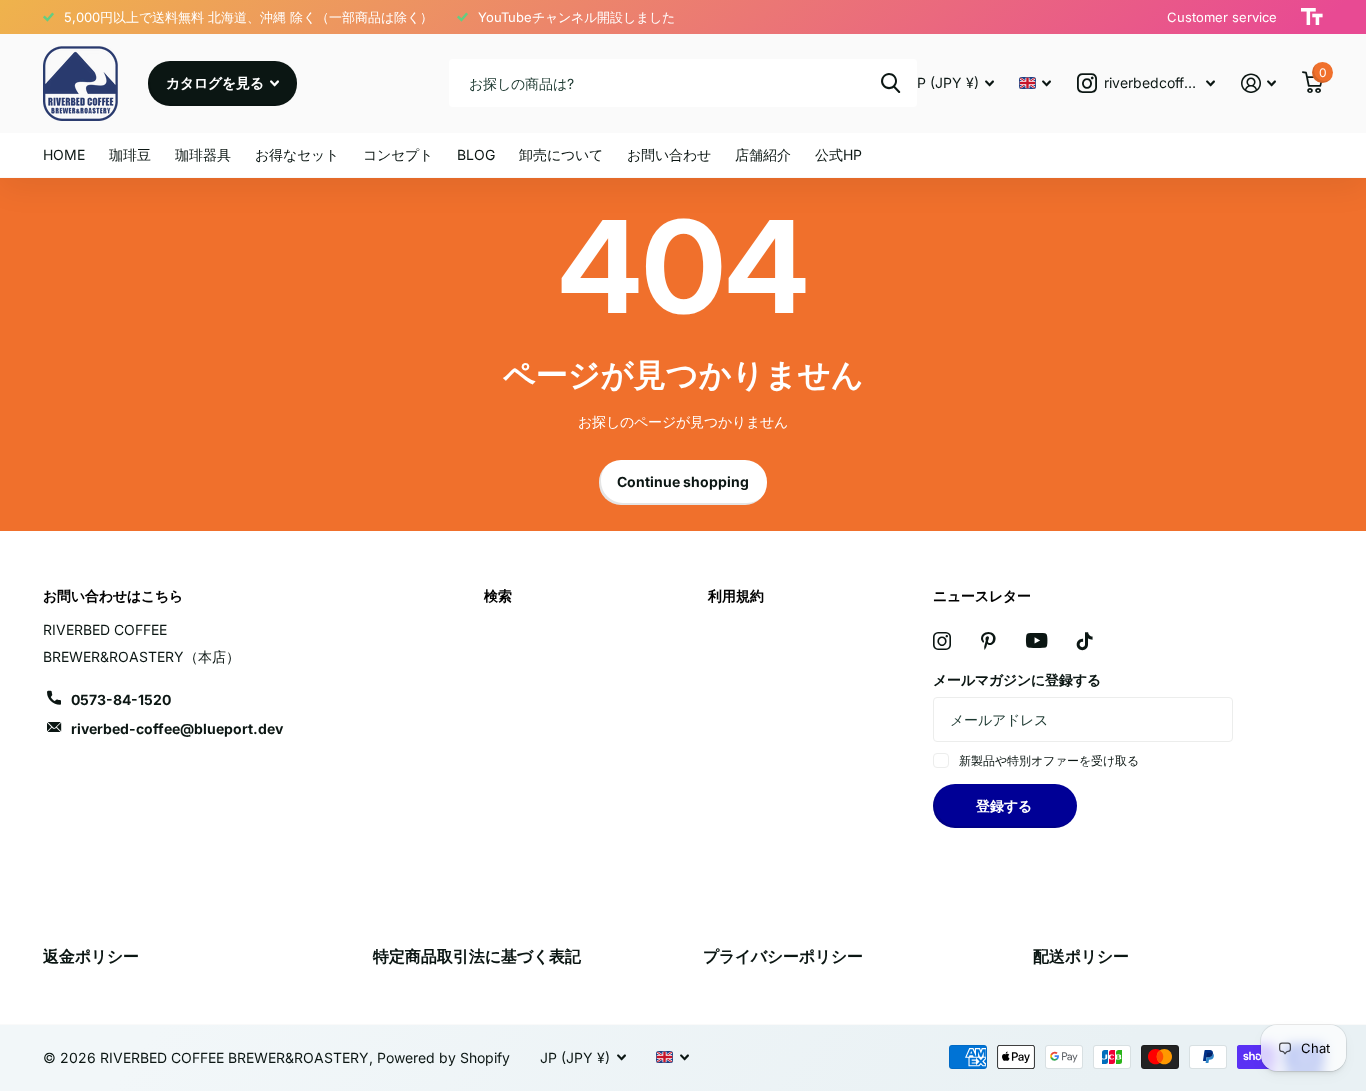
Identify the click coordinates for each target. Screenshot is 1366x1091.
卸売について (561, 154)
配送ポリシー (1081, 956)
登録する (1005, 805)
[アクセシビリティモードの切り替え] (1312, 17)
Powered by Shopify (443, 1057)
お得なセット (297, 154)
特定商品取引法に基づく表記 (477, 956)
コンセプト (398, 154)
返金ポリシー (91, 956)
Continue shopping (683, 481)
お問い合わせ (669, 154)
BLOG (476, 154)
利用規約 (736, 595)
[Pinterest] (988, 641)
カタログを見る (216, 82)
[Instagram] (942, 641)
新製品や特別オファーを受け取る (1049, 760)
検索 (890, 83)
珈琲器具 (203, 154)
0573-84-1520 (121, 699)
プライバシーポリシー (783, 956)
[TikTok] (1085, 641)
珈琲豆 (130, 154)
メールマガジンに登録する (1017, 679)
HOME (64, 154)
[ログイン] (1258, 83)
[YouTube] (1036, 640)
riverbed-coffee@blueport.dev (177, 728)
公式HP (838, 154)
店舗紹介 (763, 154)
